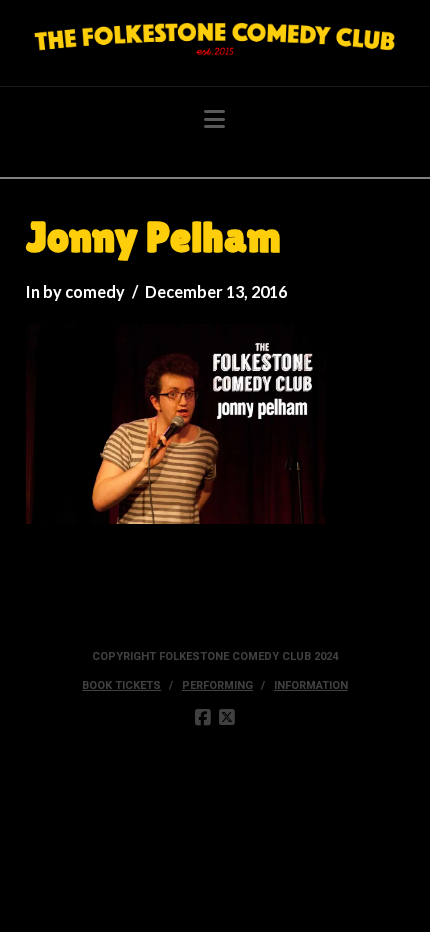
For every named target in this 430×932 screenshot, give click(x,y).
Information (311, 685)
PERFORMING (217, 685)
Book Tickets (121, 685)
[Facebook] (203, 718)
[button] (214, 119)
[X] (227, 718)
